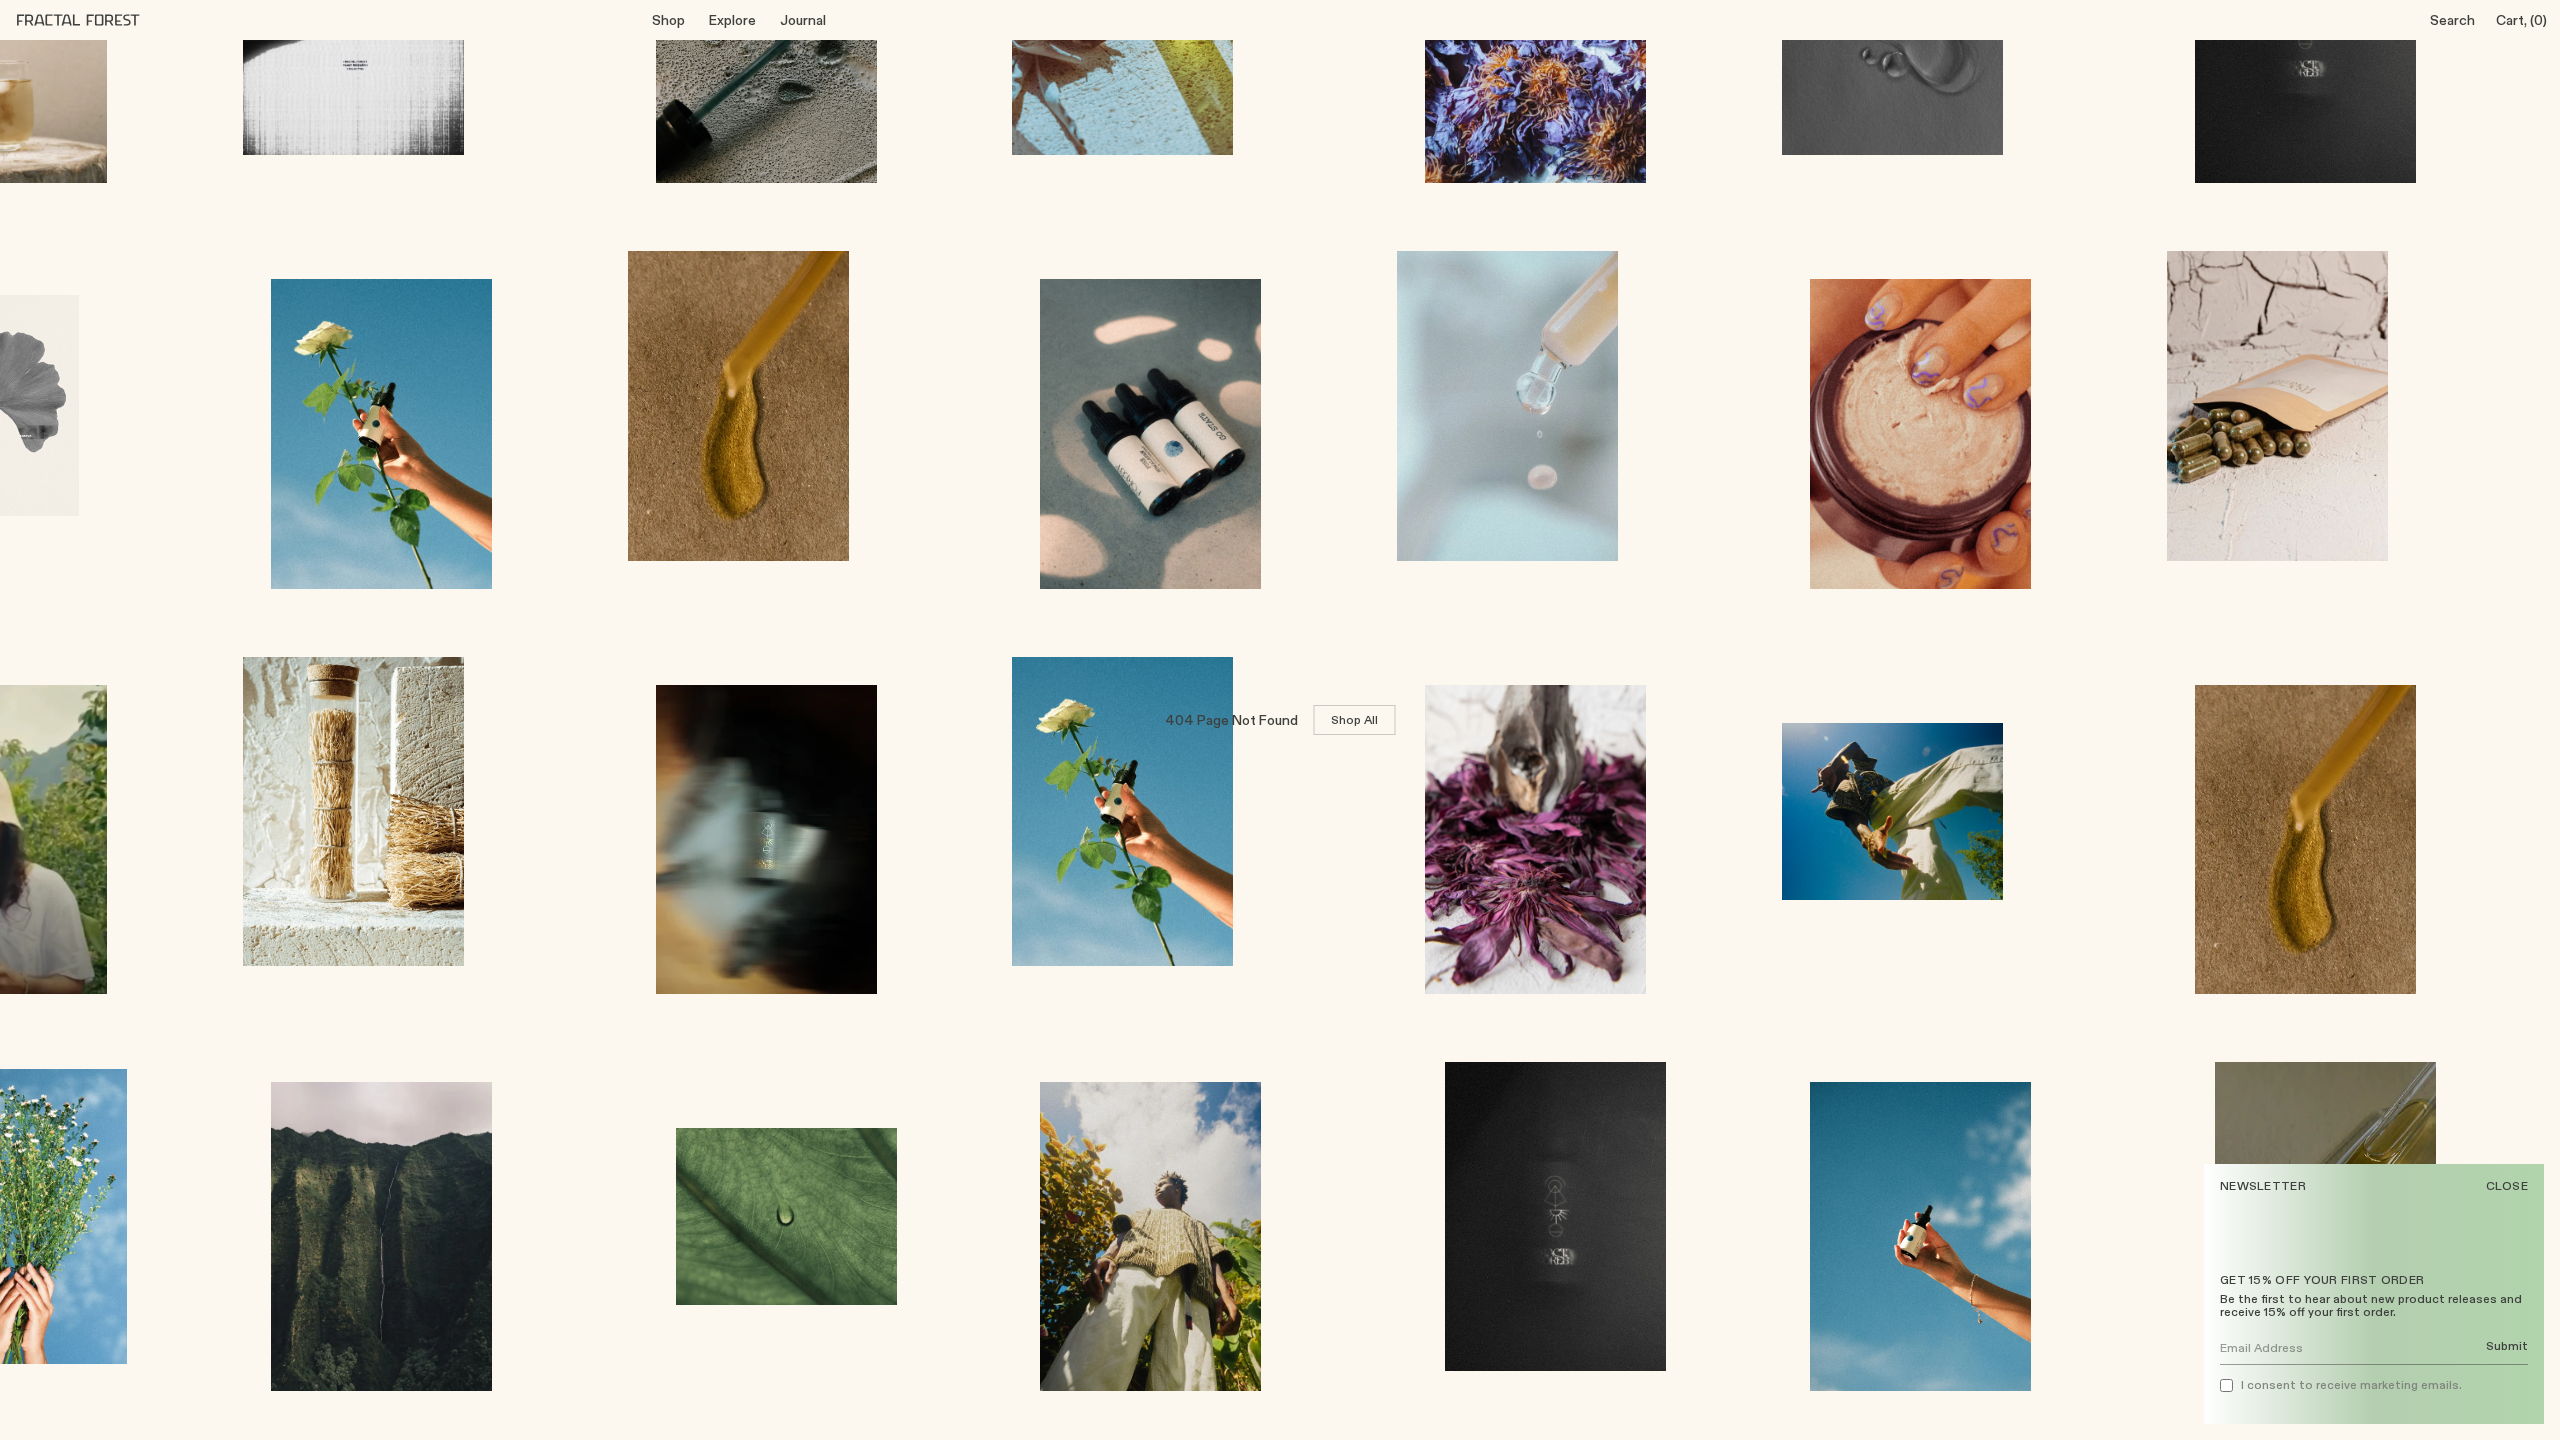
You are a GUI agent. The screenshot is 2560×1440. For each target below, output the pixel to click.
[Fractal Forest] (94, 20)
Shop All (1355, 719)
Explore (732, 20)
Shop (668, 20)
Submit (2507, 1346)
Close (2507, 1186)
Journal (803, 20)
